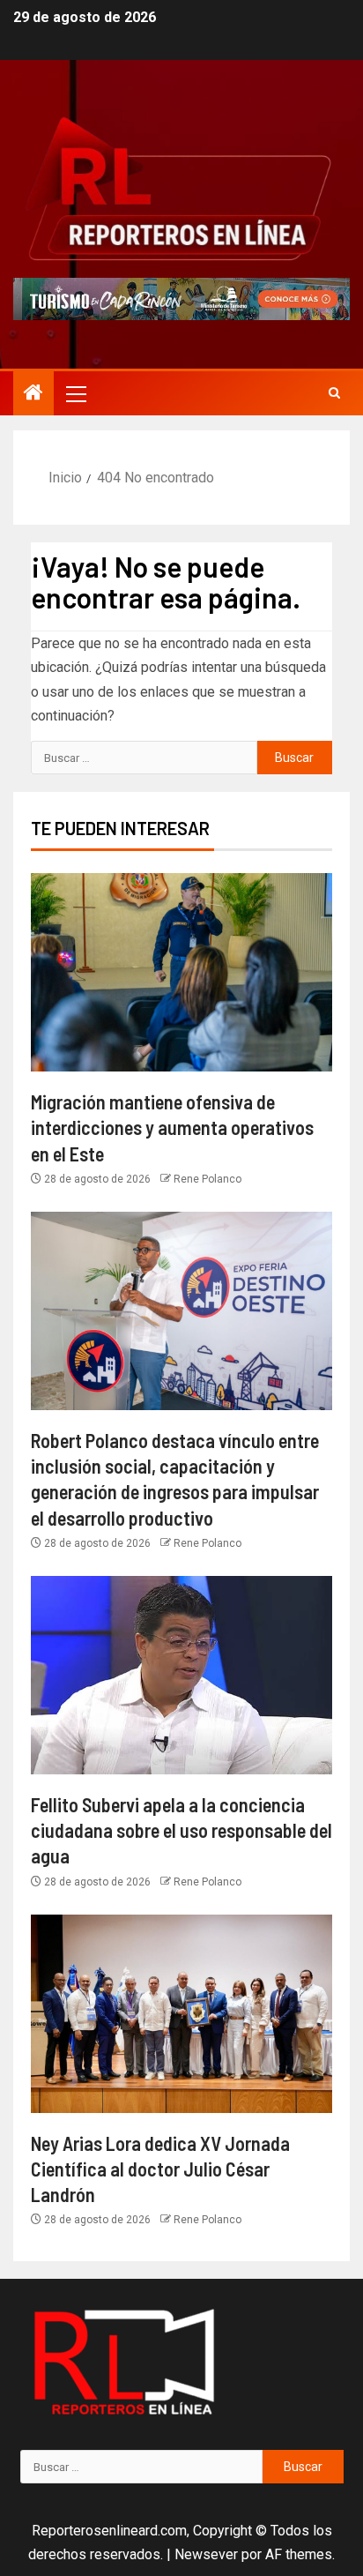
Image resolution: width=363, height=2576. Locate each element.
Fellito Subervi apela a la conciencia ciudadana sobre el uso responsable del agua (181, 1830)
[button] (75, 393)
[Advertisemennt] (181, 298)
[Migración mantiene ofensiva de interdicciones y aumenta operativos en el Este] (181, 972)
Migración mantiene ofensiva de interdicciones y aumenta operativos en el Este (172, 1127)
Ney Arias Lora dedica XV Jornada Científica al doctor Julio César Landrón (160, 2169)
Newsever (206, 2554)
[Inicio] (33, 394)
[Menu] (75, 393)
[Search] (334, 393)
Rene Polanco (207, 1179)
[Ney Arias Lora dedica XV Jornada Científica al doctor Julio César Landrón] (181, 2014)
